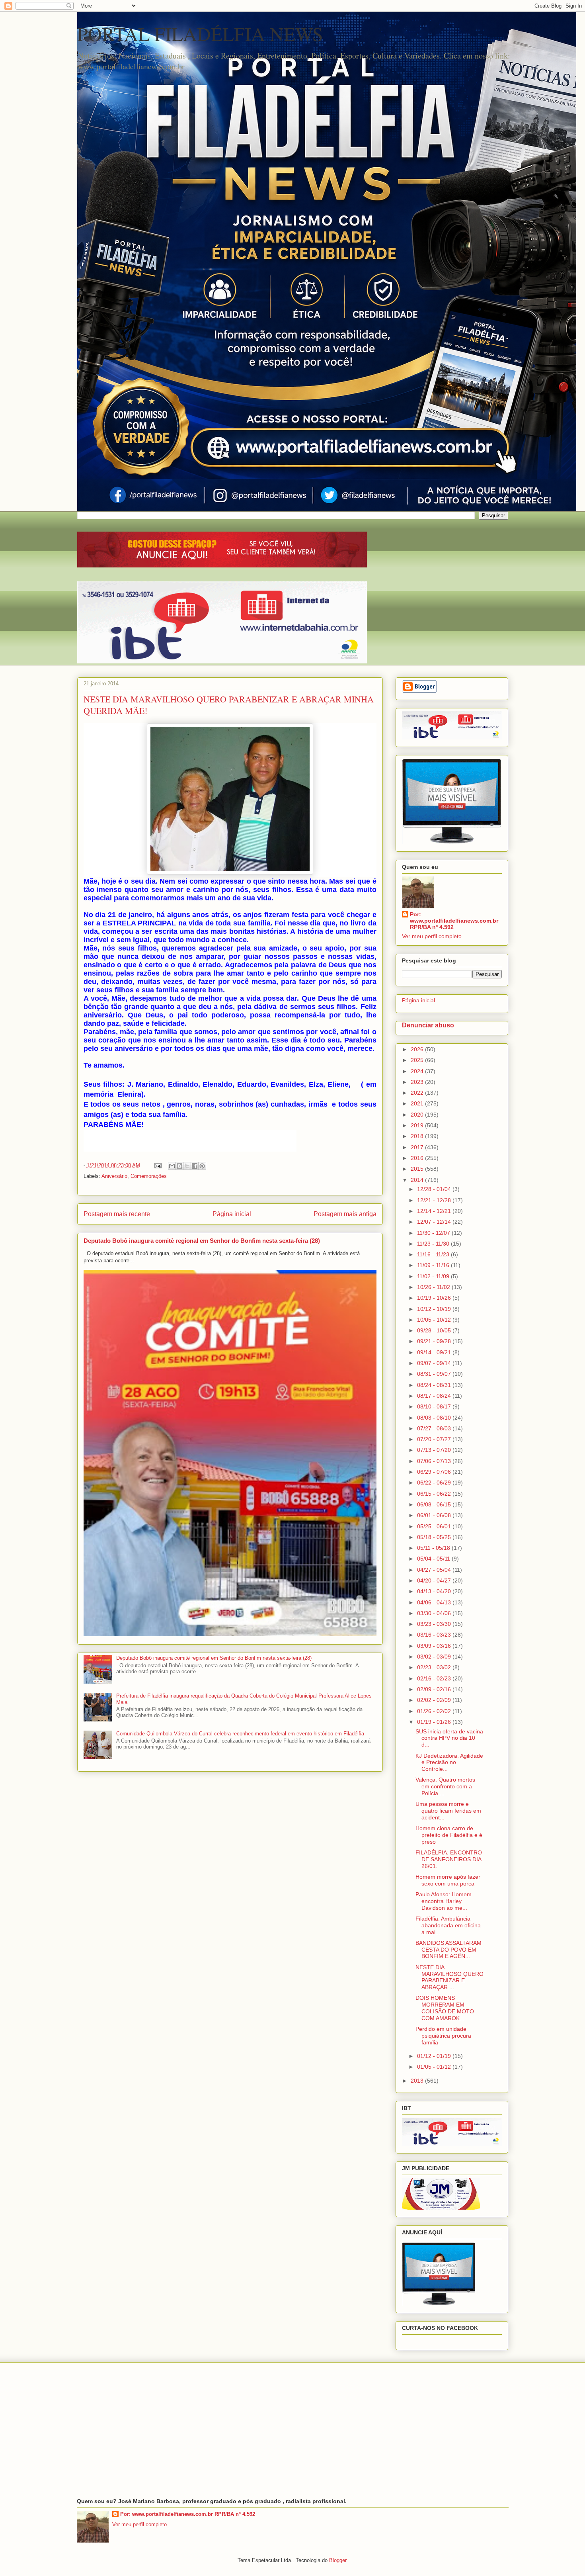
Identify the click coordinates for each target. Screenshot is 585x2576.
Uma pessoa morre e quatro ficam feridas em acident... (448, 1811)
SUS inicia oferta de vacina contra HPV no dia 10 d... (449, 1738)
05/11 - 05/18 (434, 1548)
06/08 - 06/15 (435, 1504)
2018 (418, 1136)
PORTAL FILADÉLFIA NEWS (200, 33)
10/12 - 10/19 (435, 1309)
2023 (418, 1082)
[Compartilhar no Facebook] (195, 1166)
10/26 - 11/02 (434, 1287)
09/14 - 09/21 (435, 1352)
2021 (418, 1103)
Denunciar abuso (428, 1025)
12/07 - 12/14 (435, 1222)
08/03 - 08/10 (435, 1418)
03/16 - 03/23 (435, 1635)
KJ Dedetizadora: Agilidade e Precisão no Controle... (449, 1762)
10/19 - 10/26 (435, 1298)
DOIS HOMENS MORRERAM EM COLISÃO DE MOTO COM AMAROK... (445, 2008)
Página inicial (232, 1214)
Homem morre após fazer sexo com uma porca (448, 1880)
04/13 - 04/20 (435, 1591)
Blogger (338, 2560)
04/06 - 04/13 (435, 1602)
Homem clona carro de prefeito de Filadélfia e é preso (449, 1835)
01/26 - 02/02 (435, 1711)
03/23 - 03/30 (435, 1624)
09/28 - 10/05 (435, 1330)
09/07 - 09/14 (435, 1363)
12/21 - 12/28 (435, 1200)
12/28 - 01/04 (435, 1189)
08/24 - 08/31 (435, 1385)
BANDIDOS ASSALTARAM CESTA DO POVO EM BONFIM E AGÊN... (448, 1950)
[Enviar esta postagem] (158, 1165)
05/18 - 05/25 (435, 1537)
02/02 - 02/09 (435, 1700)
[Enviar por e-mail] (172, 1166)
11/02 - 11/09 (434, 1276)
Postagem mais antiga (345, 1214)
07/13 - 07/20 (435, 1450)
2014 (418, 1180)
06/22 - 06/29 (435, 1483)
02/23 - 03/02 (435, 1667)
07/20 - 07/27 (435, 1439)
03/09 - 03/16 (435, 1646)
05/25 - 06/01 (435, 1526)
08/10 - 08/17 (435, 1406)
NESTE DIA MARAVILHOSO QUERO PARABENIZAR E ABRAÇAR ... (449, 1977)
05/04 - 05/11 (434, 1559)
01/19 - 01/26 (435, 1722)
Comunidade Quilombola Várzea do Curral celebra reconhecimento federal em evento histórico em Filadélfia (240, 1734)
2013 (418, 2081)
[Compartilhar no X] (187, 1166)
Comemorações (149, 1176)
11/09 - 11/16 (434, 1265)
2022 (418, 1093)
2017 (418, 1147)
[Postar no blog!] (179, 1166)
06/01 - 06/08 (435, 1515)
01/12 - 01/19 (435, 2056)
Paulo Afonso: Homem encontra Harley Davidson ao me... (444, 1901)
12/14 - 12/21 (435, 1211)
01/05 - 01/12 (435, 2067)
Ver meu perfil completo (432, 936)
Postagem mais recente (117, 1214)
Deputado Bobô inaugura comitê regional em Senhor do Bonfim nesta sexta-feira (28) (202, 1241)
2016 (418, 1158)
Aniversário (114, 1176)
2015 (418, 1169)
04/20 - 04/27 (435, 1580)
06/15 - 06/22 (435, 1494)
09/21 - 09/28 (435, 1341)
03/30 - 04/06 (435, 1613)
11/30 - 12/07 (434, 1233)
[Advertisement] (293, 2430)
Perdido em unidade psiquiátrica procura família (443, 2036)
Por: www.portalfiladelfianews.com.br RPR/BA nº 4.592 (454, 921)
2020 (418, 1115)
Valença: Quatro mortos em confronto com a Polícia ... (445, 1786)
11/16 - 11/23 (434, 1254)
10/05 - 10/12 (435, 1320)
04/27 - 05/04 (435, 1570)
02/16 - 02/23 (435, 1678)
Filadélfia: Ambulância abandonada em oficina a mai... (448, 1925)
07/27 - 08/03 (435, 1428)
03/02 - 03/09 (435, 1657)
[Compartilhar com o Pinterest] (202, 1166)
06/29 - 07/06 (435, 1472)
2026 (418, 1049)
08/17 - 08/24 (435, 1396)
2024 (418, 1071)
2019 (418, 1125)
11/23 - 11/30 (434, 1244)
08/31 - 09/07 (435, 1374)
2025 (418, 1060)
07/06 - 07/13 (435, 1461)
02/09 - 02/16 (435, 1689)
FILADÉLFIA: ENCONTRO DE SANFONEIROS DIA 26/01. (449, 1859)
